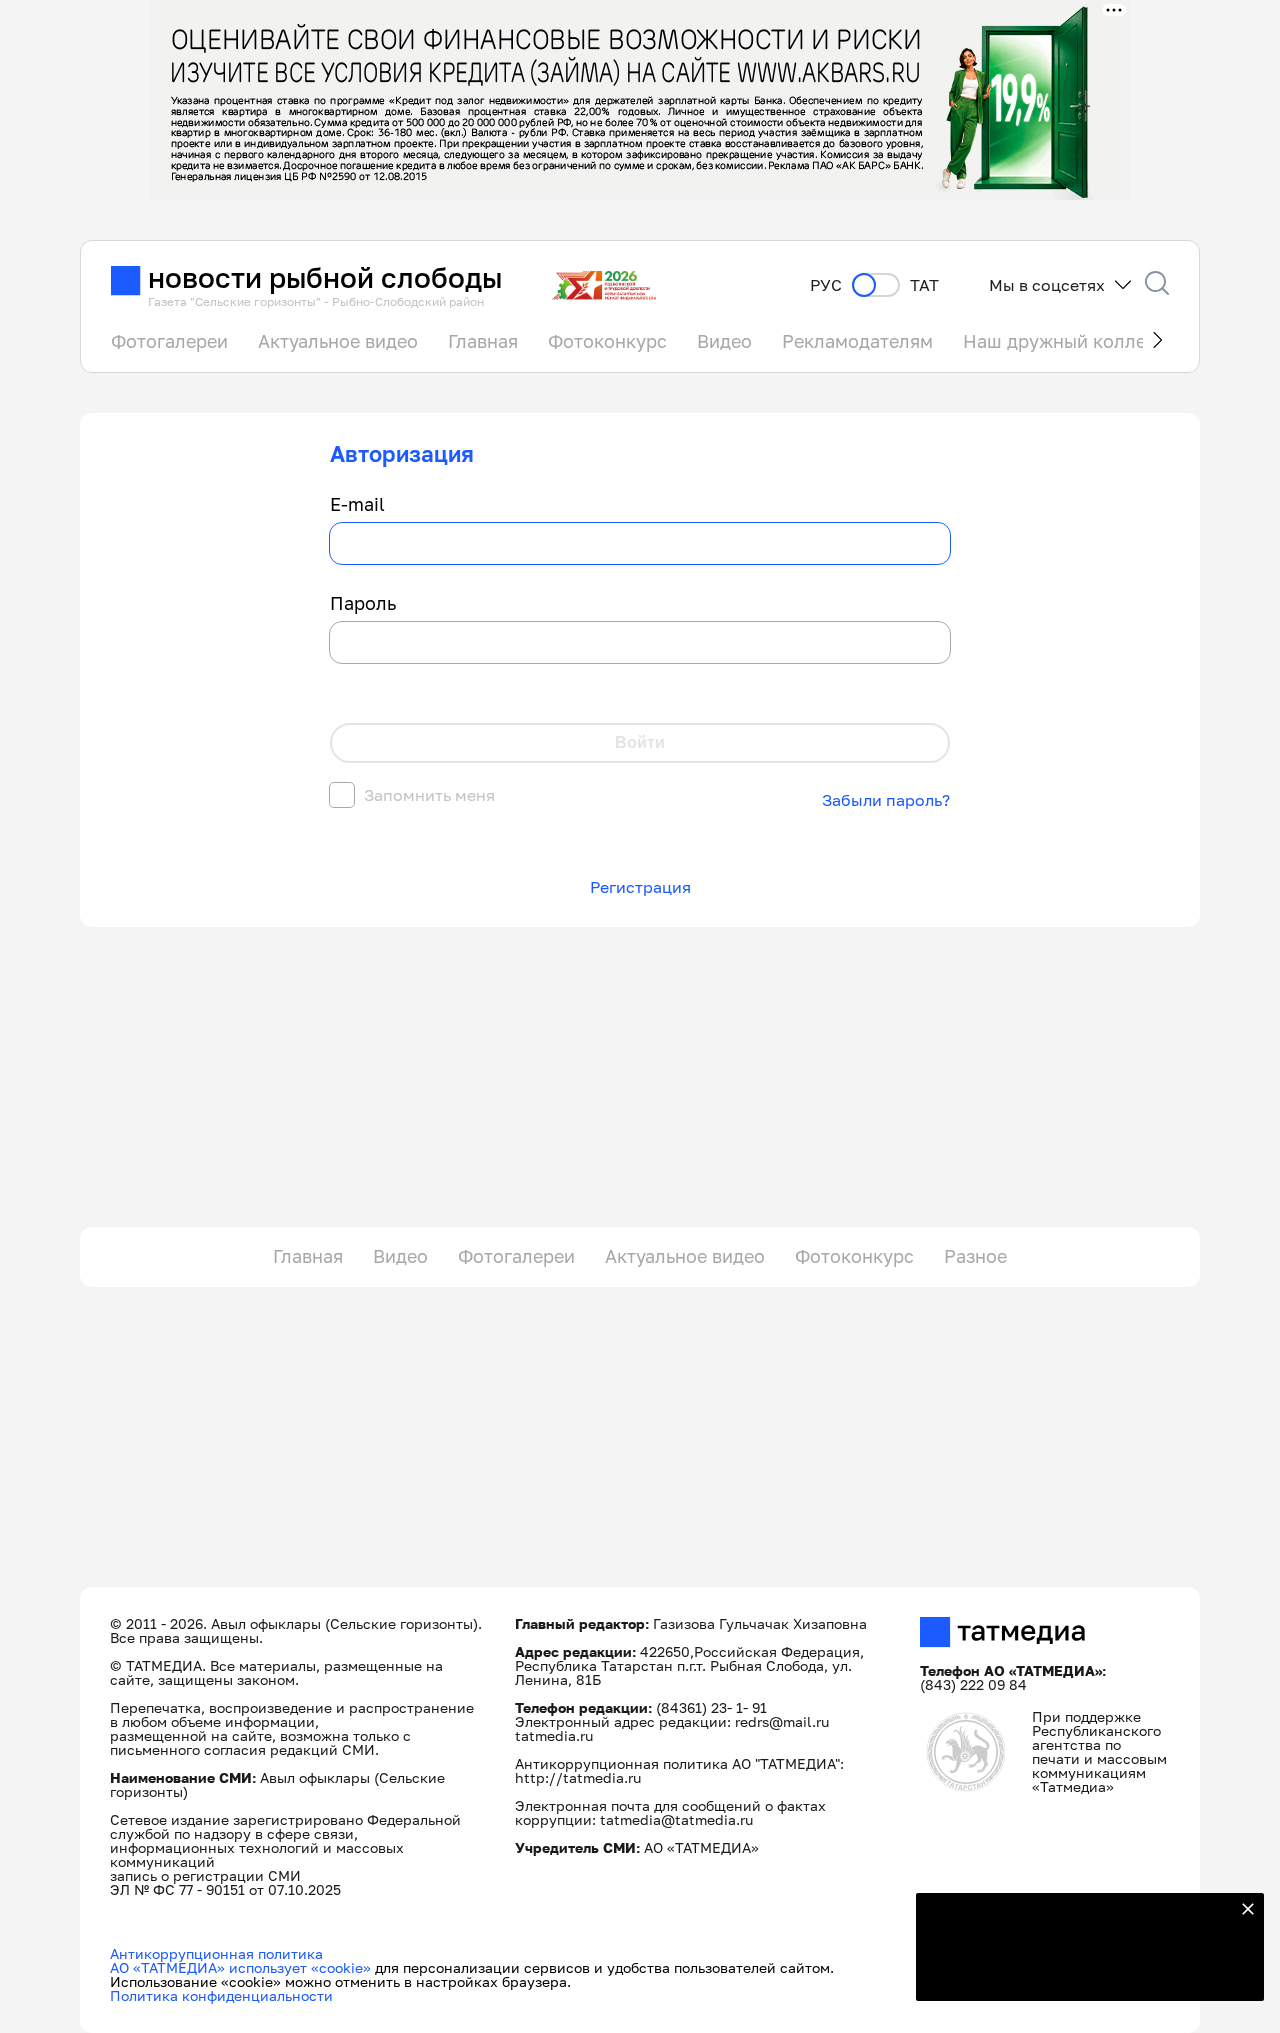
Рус (826, 285)
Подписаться (1078, 1973)
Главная (483, 341)
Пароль (363, 604)
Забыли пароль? (886, 800)
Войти (640, 742)
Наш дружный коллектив (1074, 341)
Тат (924, 285)
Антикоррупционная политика (216, 1953)
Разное (975, 1256)
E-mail (357, 505)
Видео (724, 341)
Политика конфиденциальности (221, 1995)
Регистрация (640, 887)
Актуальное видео (338, 341)
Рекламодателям (857, 341)
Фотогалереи (169, 341)
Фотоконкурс (607, 341)
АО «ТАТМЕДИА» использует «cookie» (240, 1967)
